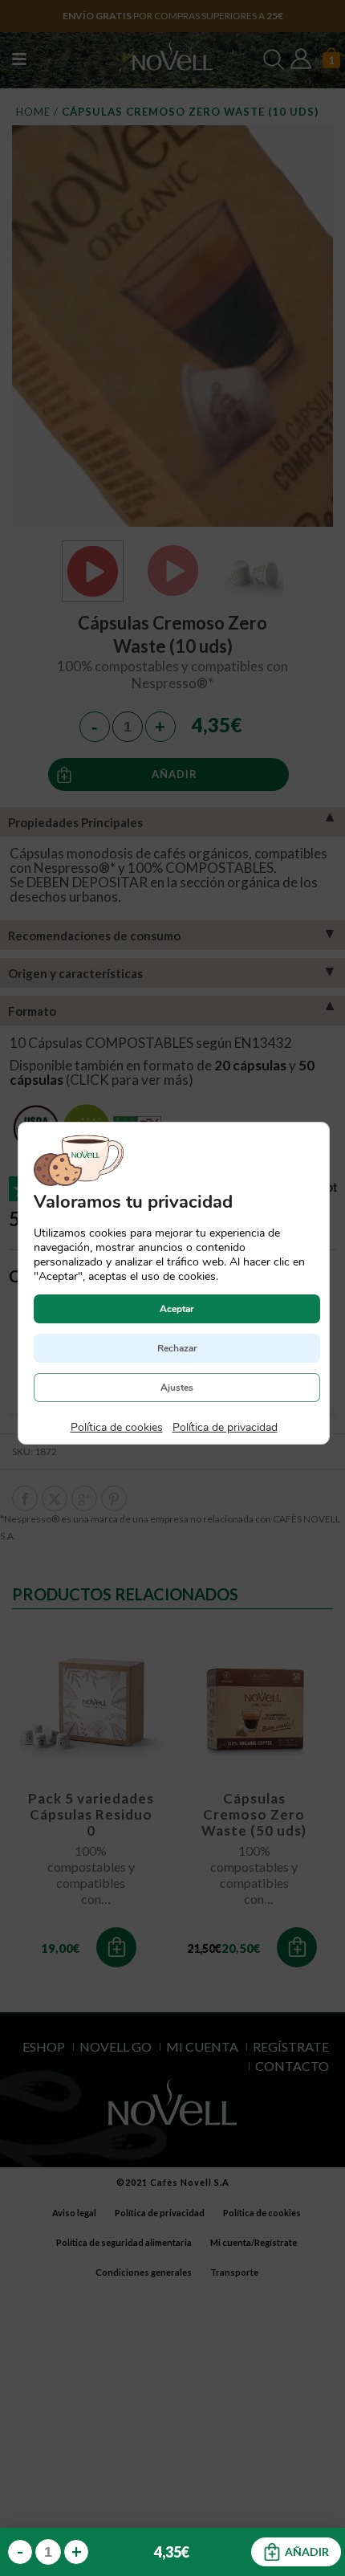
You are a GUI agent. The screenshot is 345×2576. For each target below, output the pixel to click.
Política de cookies (116, 1427)
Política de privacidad (224, 1427)
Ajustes (177, 1388)
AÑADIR (307, 2552)
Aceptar (177, 1309)
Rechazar (177, 1348)
